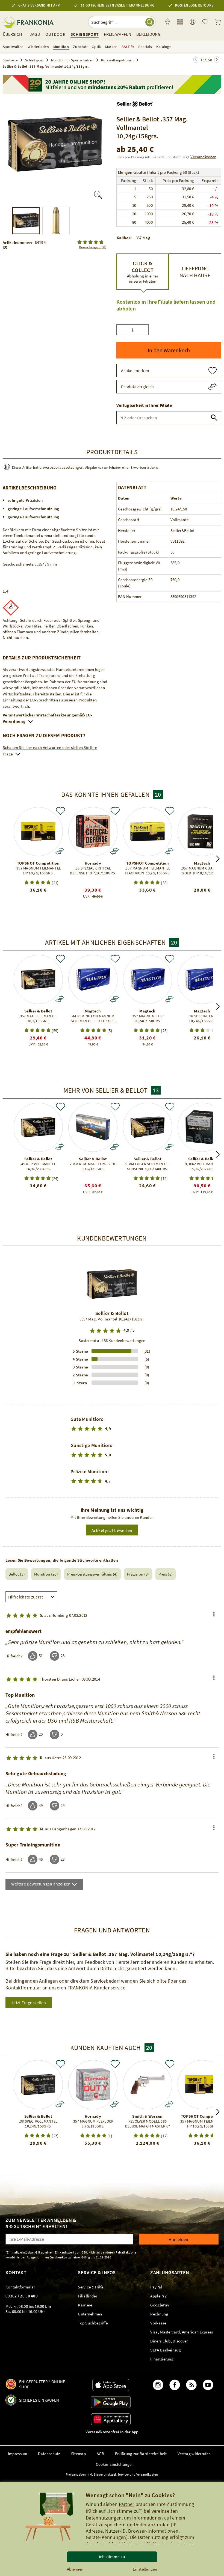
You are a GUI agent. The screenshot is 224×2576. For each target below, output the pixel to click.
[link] (180, 22)
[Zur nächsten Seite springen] (196, 60)
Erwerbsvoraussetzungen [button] (61, 467)
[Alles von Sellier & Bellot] (135, 102)
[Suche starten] (150, 22)
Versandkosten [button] (203, 157)
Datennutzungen (104, 2518)
